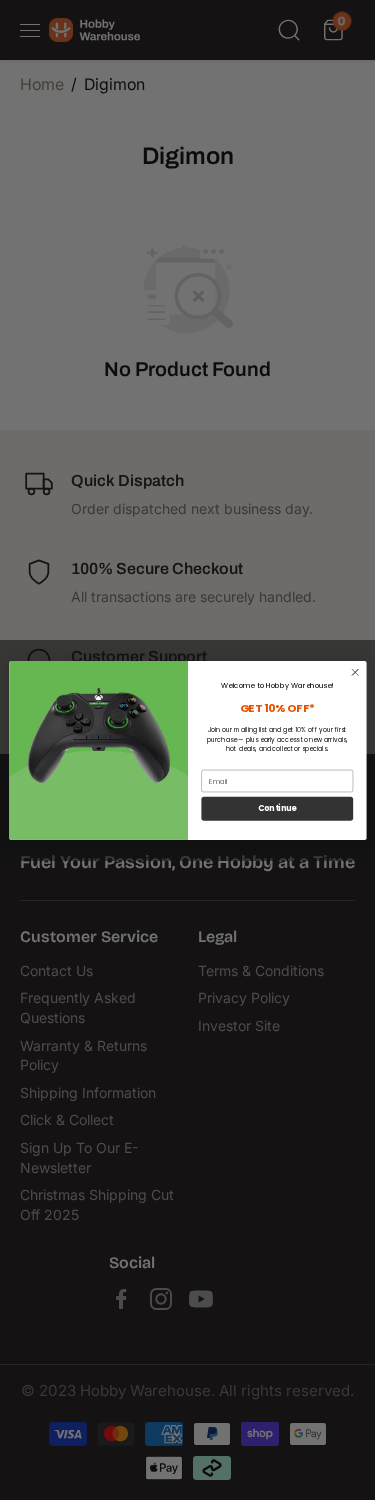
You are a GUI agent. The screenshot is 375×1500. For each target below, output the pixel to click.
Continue (276, 808)
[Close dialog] (355, 672)
